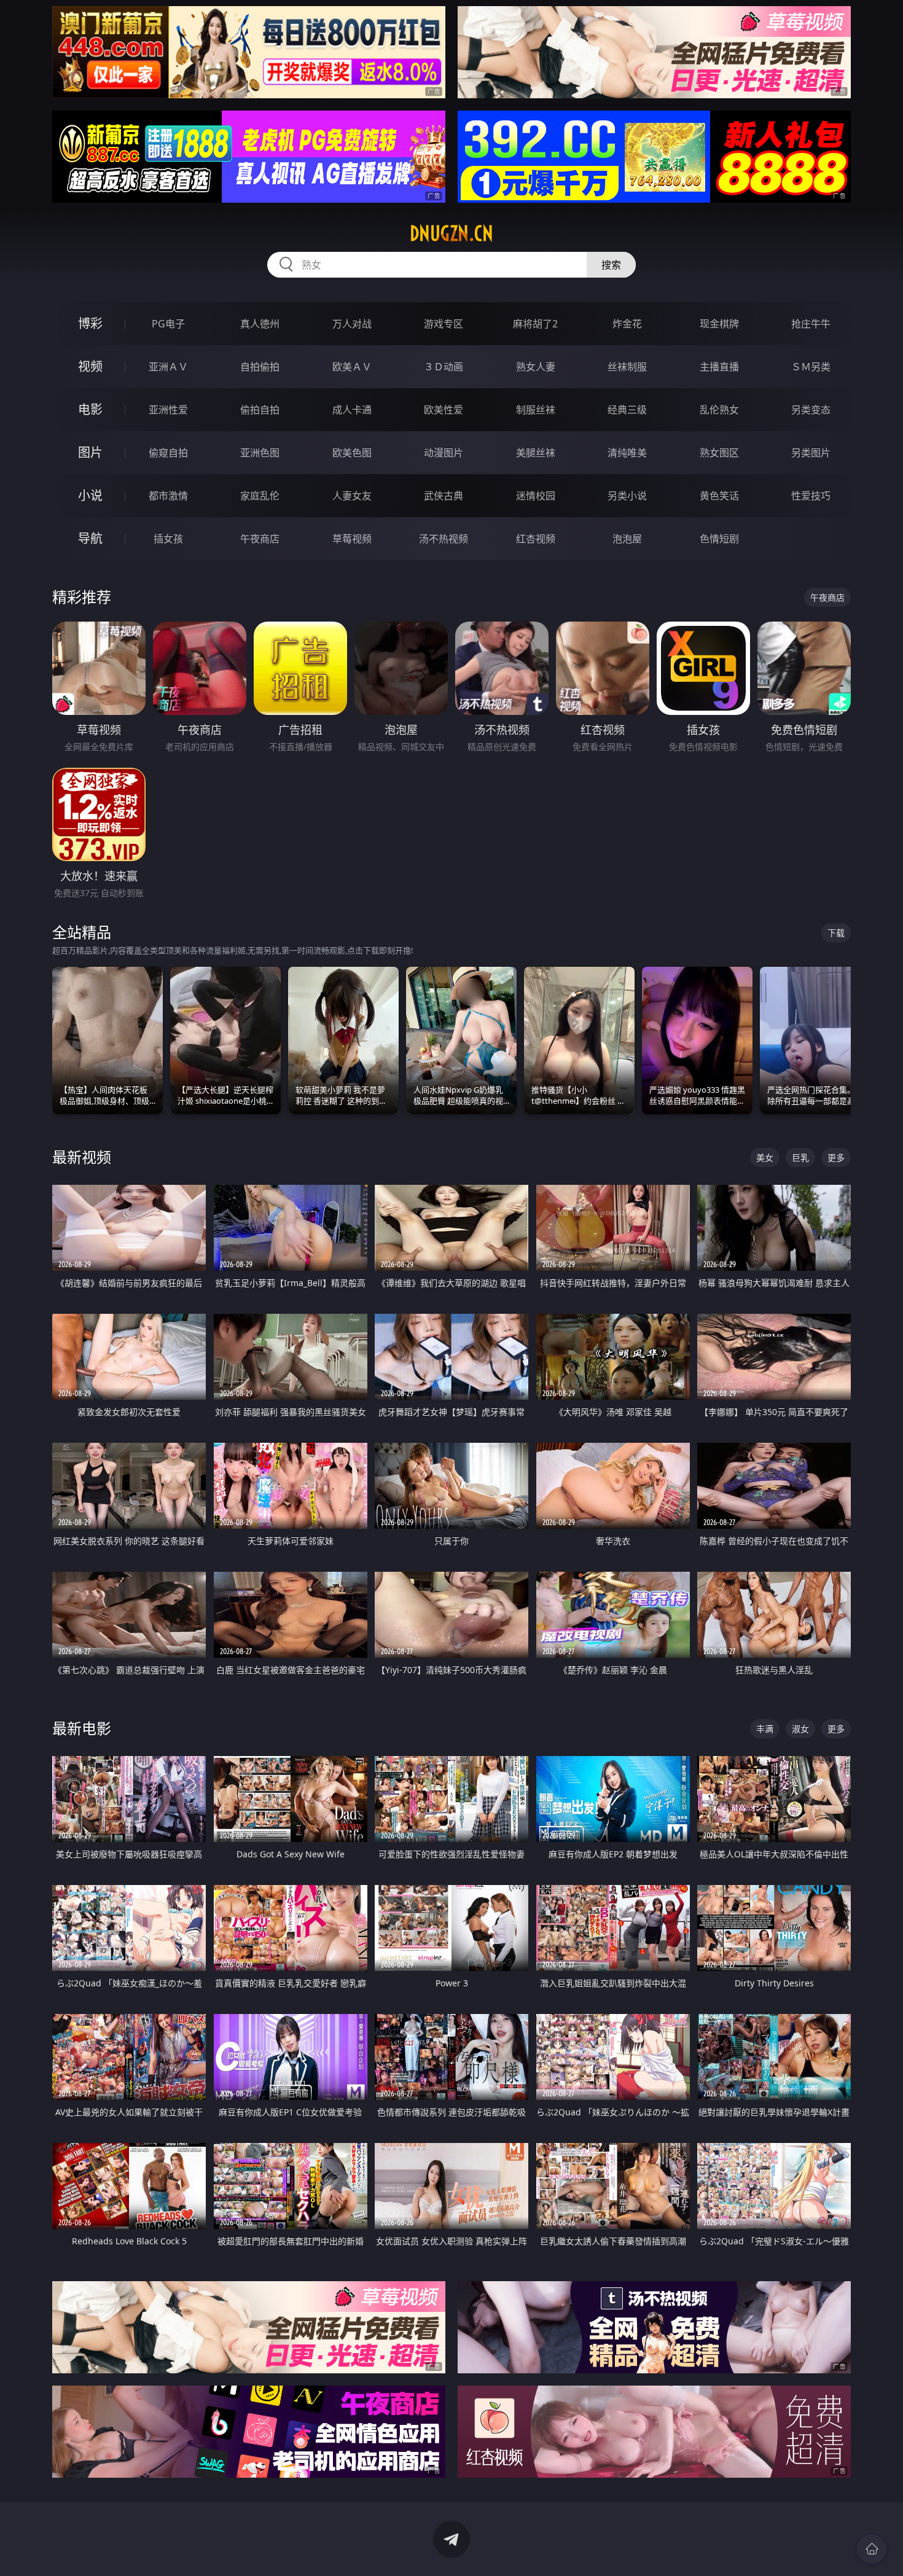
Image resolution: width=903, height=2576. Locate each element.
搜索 (611, 265)
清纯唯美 (627, 453)
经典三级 (627, 410)
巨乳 (800, 1157)
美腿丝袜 (536, 453)
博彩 (90, 323)
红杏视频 (536, 539)
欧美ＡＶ (352, 367)
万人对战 (352, 324)
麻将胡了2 (535, 324)
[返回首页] (872, 2549)
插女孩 (168, 539)
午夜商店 (260, 539)
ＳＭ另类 (811, 367)
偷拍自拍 (260, 410)
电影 (90, 409)
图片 (90, 452)
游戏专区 (444, 324)
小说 (90, 495)
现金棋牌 (719, 324)
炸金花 (627, 324)
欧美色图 (352, 453)
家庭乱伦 (260, 496)
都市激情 (168, 496)
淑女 (800, 1729)
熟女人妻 (536, 367)
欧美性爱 (444, 410)
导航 (90, 538)
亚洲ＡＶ (168, 367)
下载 (836, 933)
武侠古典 (444, 496)
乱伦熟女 (719, 410)
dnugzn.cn (451, 233)
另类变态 (811, 410)
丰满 (765, 1729)
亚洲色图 (260, 453)
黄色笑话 (719, 496)
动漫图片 (444, 453)
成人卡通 (352, 410)
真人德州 (260, 324)
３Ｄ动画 (444, 367)
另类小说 (627, 496)
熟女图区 (719, 453)
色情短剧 (719, 539)
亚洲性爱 (168, 410)
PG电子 (168, 324)
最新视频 (82, 1157)
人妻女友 (352, 496)
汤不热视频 (444, 539)
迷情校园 (536, 496)
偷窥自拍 (168, 453)
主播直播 (719, 367)
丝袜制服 (627, 367)
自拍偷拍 (260, 367)
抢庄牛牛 (811, 324)
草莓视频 (352, 539)
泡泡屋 (627, 539)
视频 (90, 366)
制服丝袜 (536, 410)
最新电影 (82, 1728)
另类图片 (811, 453)
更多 (836, 1157)
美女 (765, 1157)
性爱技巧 (811, 496)
